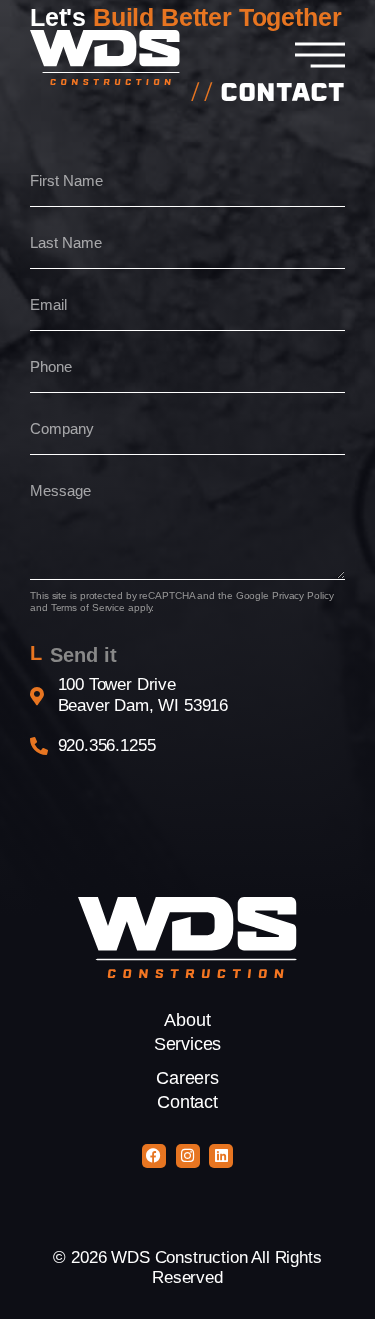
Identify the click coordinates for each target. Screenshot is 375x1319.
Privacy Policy (303, 595)
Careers (187, 1078)
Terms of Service (88, 607)
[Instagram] (188, 1156)
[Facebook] (154, 1156)
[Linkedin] (221, 1156)
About (187, 1020)
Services (188, 1044)
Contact (187, 1102)
